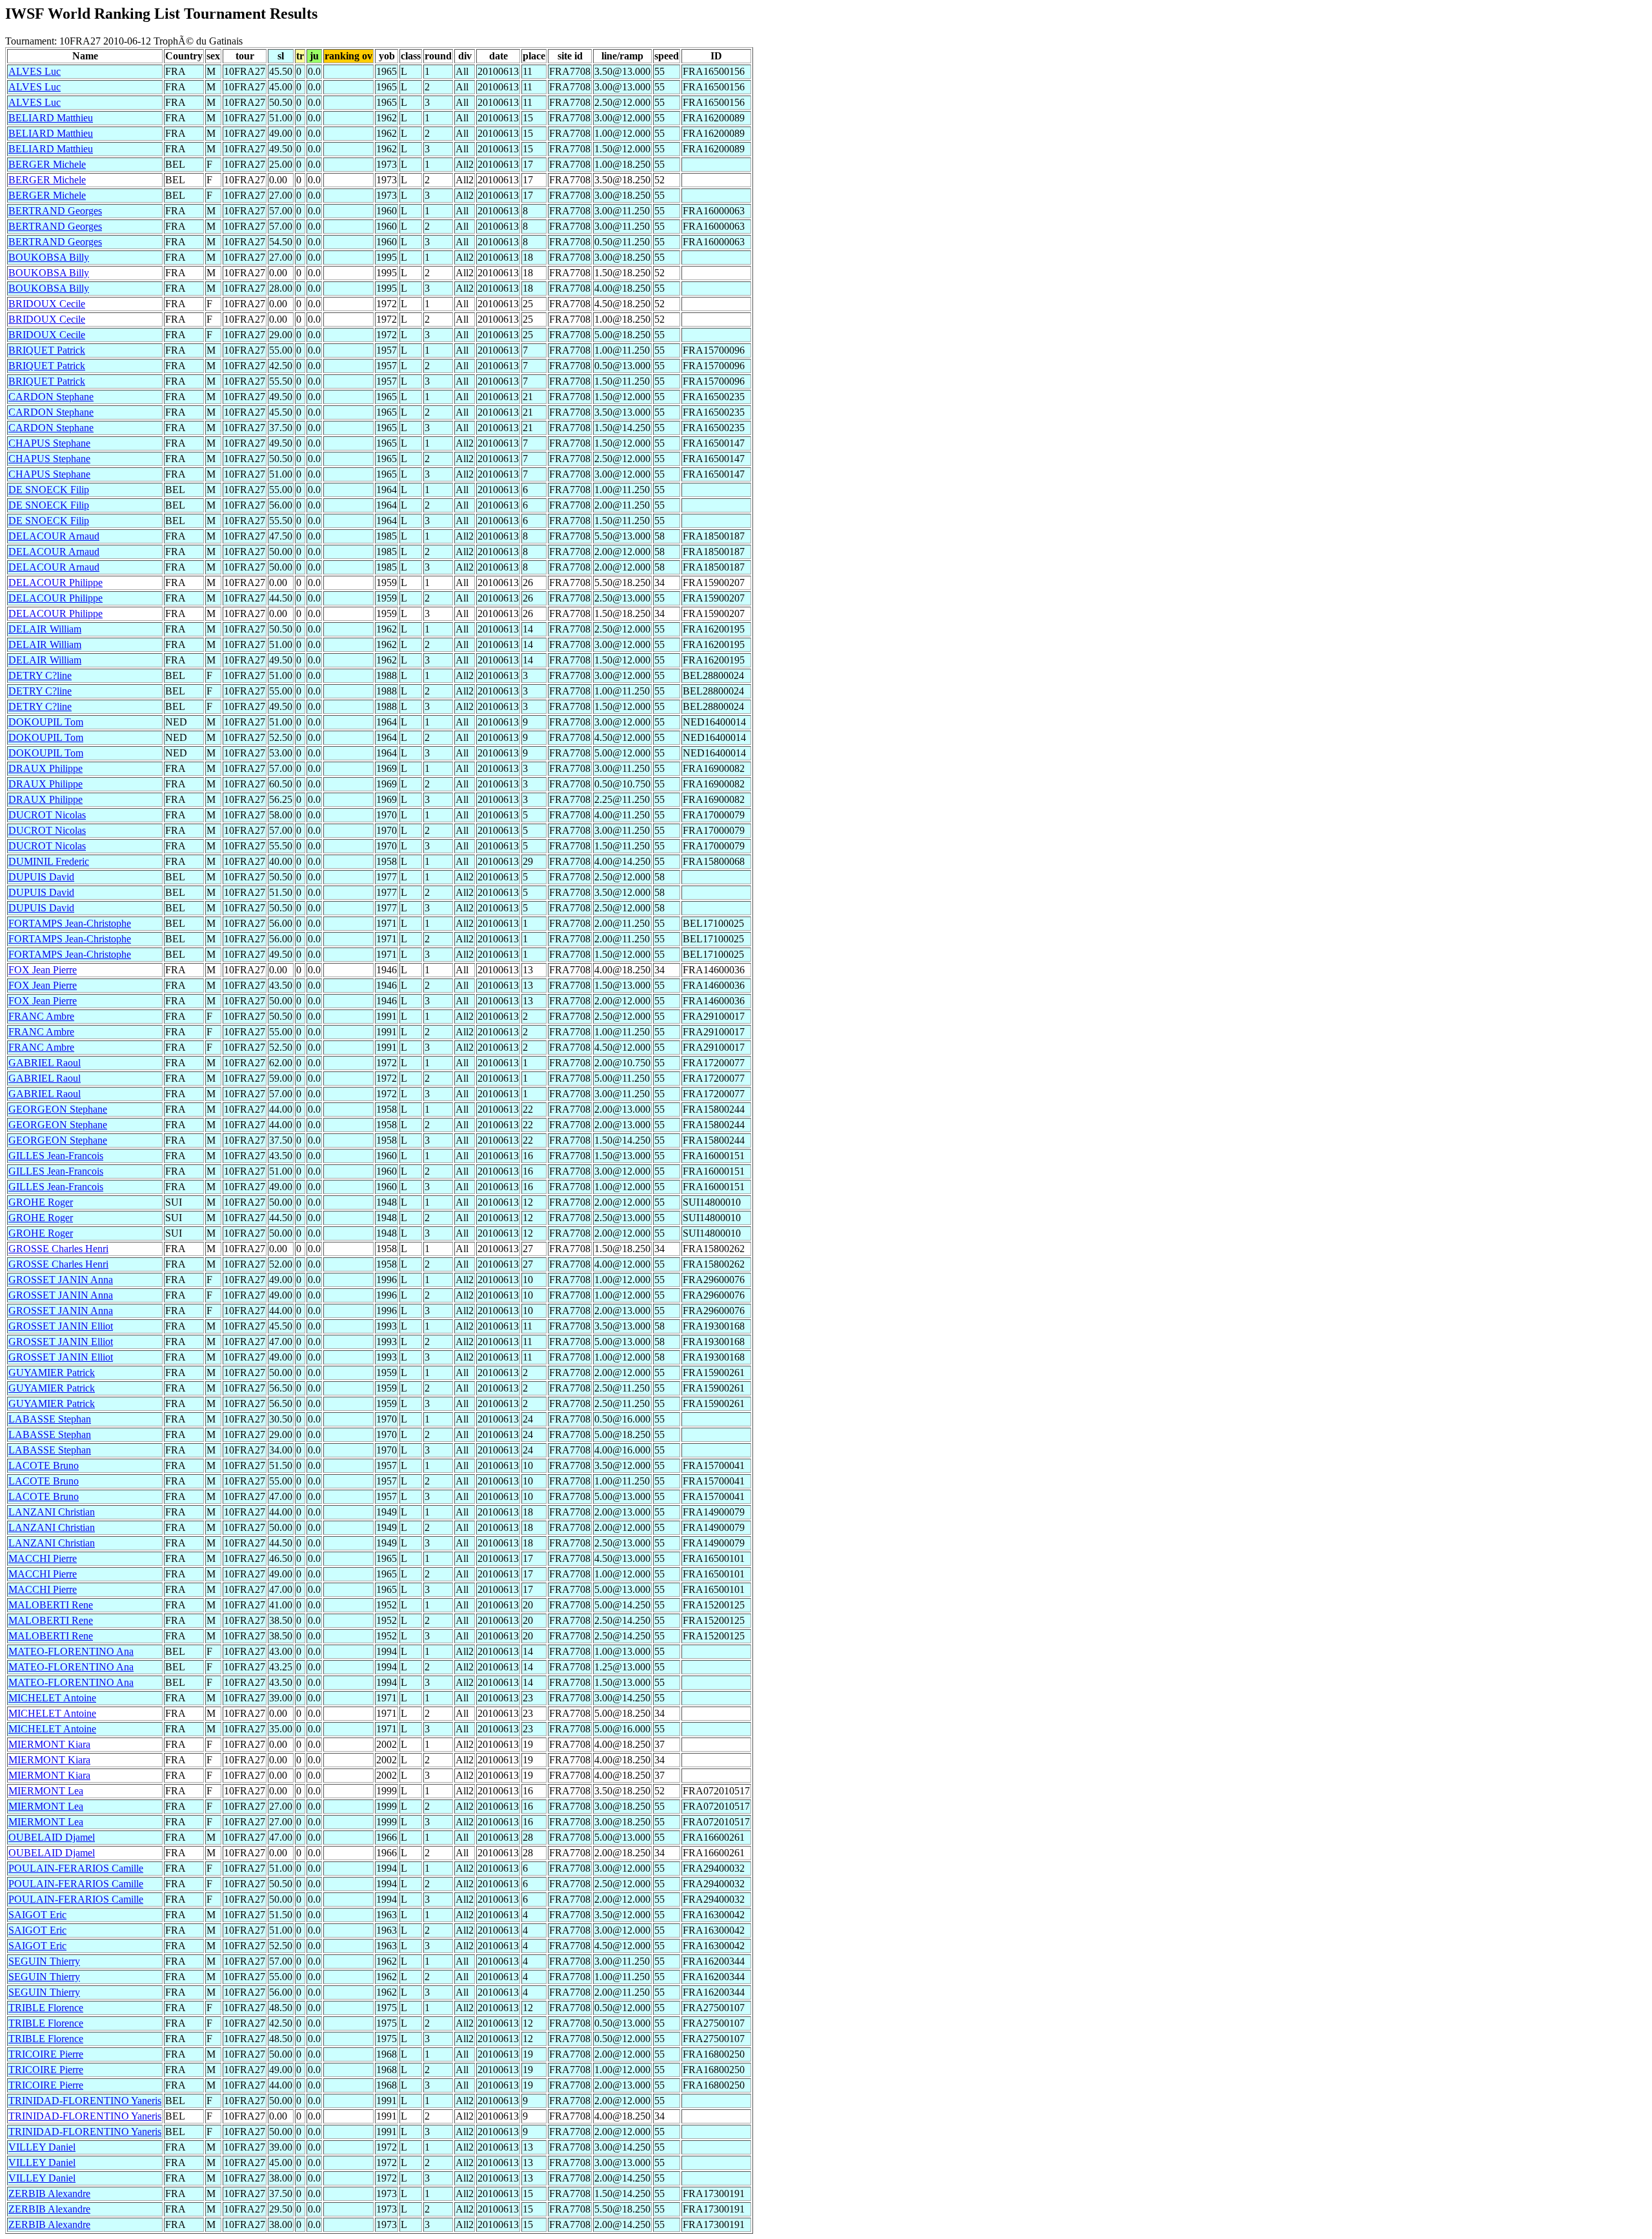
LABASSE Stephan (50, 1419)
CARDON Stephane (51, 397)
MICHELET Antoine (52, 1698)
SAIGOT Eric (37, 1915)
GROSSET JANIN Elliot (61, 1326)
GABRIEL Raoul (45, 1063)
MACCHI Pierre (43, 1558)
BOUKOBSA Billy (49, 257)
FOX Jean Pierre (43, 970)
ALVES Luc (35, 71)
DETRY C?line (40, 675)
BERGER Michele (47, 164)
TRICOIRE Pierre (46, 2054)
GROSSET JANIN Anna (61, 1280)
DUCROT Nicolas (47, 815)
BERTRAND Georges (55, 211)
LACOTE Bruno (44, 1465)
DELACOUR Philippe (55, 583)
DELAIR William (45, 629)
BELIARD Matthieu (51, 118)
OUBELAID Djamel (52, 1837)
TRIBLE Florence (46, 2008)
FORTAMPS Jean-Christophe (70, 923)
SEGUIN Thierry (44, 1961)
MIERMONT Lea (46, 1791)
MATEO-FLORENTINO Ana (71, 1651)
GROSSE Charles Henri (58, 1249)
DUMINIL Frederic (49, 861)
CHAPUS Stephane (49, 443)
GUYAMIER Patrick (52, 1373)
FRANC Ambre (41, 1016)
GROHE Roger (41, 1202)
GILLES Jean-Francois (56, 1156)
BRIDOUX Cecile (47, 304)
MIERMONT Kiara (49, 1744)
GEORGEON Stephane (58, 1109)
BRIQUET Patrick (47, 350)
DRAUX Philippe (45, 768)
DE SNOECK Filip (49, 490)
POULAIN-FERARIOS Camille (76, 1868)
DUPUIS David (41, 877)
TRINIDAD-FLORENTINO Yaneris (85, 2101)
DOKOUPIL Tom (46, 722)
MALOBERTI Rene (51, 1605)
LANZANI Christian (52, 1512)
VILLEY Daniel (42, 2147)
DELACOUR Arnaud (54, 536)
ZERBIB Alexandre (49, 2193)
